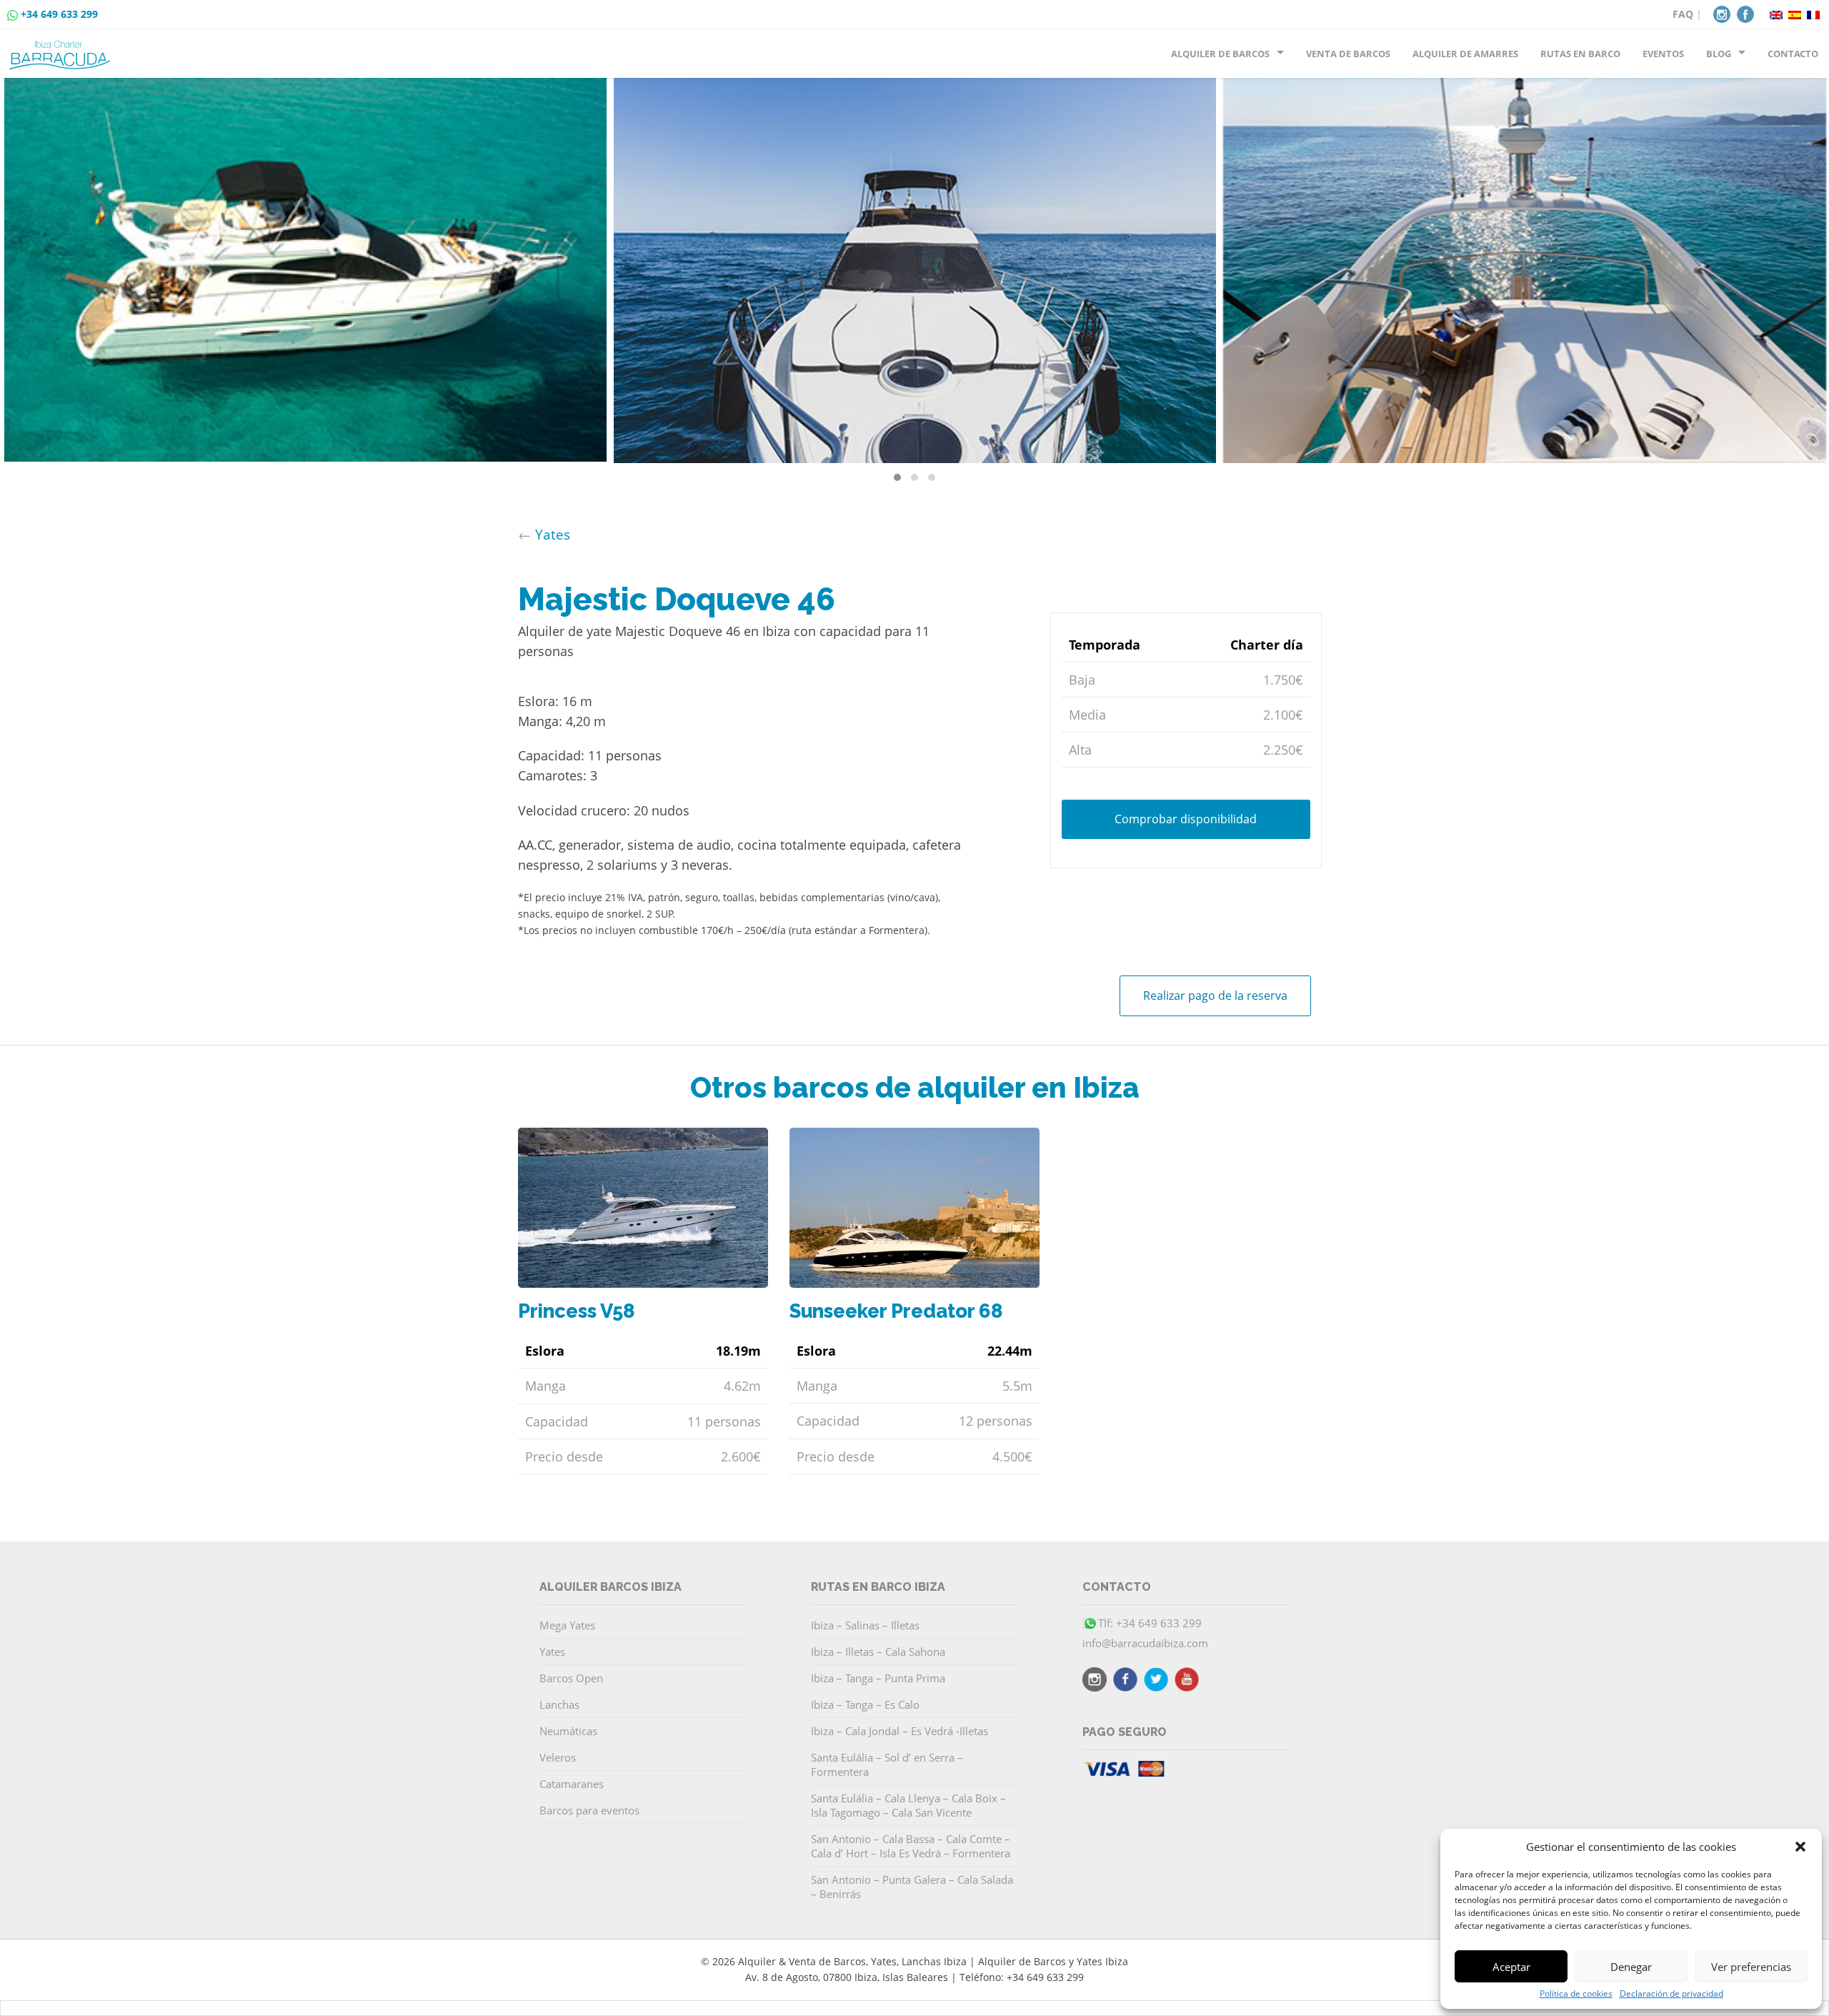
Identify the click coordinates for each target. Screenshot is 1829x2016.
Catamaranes (572, 1784)
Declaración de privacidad (1671, 1994)
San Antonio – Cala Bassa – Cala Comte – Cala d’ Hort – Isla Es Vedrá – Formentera (911, 1846)
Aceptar (1511, 1967)
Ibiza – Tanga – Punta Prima (878, 1678)
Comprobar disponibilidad (1186, 819)
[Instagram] (1722, 13)
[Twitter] (1156, 1682)
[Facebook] (1745, 13)
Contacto (1793, 54)
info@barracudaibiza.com (1145, 1643)
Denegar (1631, 1967)
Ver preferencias (1751, 1967)
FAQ (1683, 14)
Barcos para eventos (589, 1810)
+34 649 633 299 (59, 14)
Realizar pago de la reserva (1215, 995)
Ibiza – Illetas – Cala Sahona (878, 1652)
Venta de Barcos (1348, 54)
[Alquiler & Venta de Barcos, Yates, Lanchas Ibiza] (62, 49)
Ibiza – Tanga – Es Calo (865, 1704)
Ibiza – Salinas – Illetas (865, 1625)
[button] (1800, 1847)
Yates (553, 534)
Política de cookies (1576, 1994)
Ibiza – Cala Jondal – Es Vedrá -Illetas (899, 1731)
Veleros (558, 1757)
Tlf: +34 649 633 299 (1150, 1623)
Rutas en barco (1580, 54)
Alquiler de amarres (1465, 54)
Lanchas (559, 1704)
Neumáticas (568, 1731)
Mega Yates (567, 1625)
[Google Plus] (1187, 1682)
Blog (1719, 54)
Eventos (1663, 54)
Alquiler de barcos (1220, 54)
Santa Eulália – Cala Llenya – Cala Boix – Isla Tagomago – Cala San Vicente (908, 1805)
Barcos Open (571, 1678)
